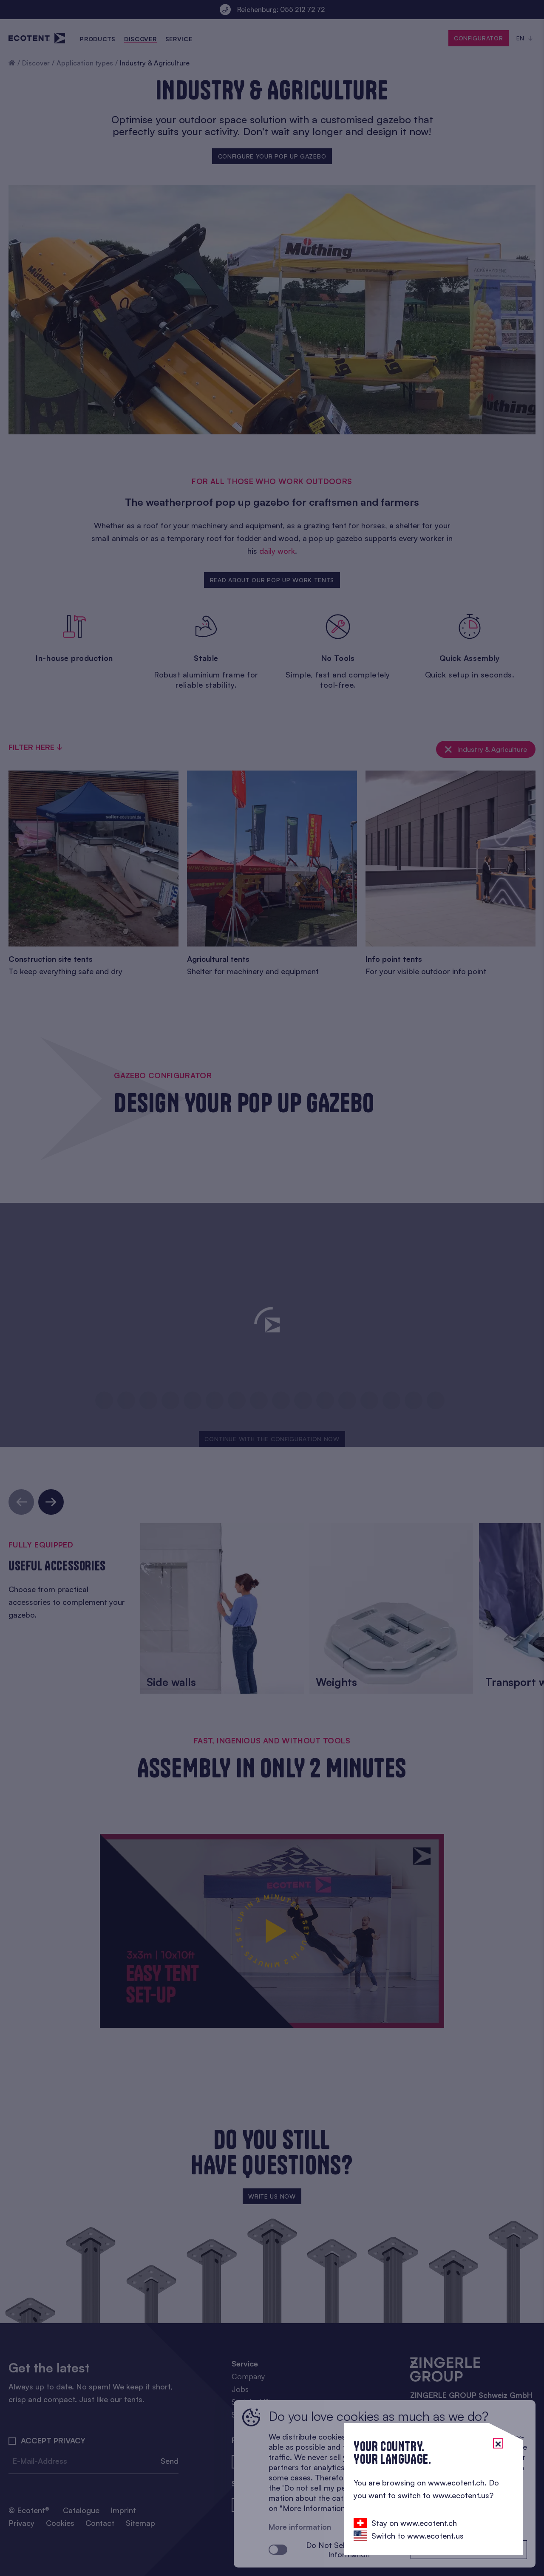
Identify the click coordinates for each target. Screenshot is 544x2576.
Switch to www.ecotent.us (418, 2536)
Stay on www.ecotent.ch (414, 2523)
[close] (498, 2443)
